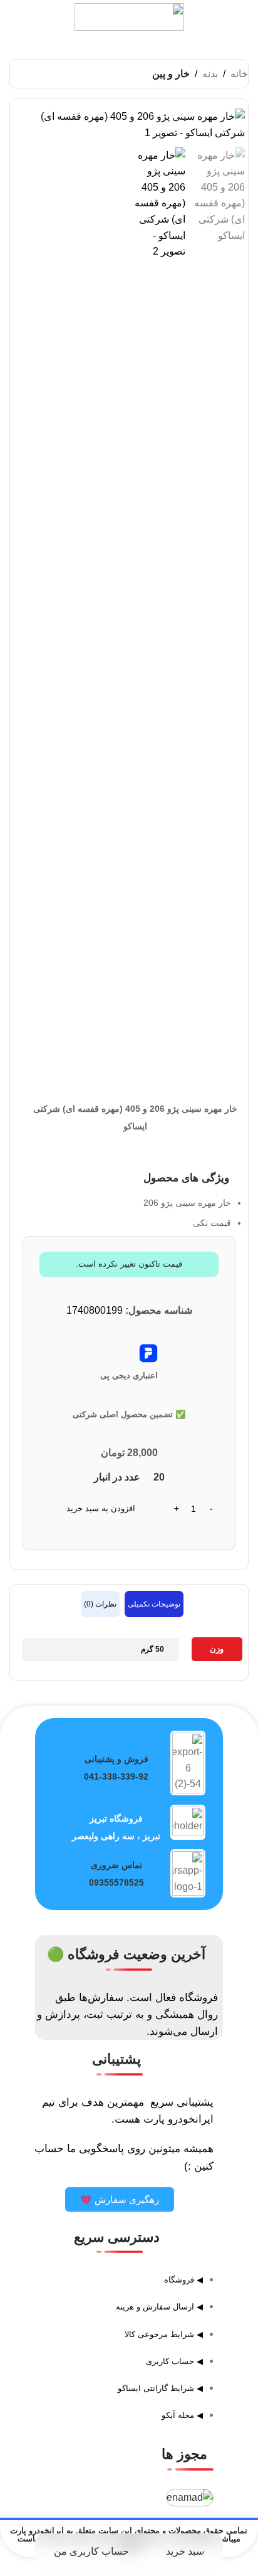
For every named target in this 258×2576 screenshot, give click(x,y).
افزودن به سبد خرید (101, 1508)
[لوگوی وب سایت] (129, 16)
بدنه (210, 74)
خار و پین (171, 74)
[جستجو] (23, 17)
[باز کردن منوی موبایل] (235, 17)
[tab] (154, 1604)
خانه (239, 74)
